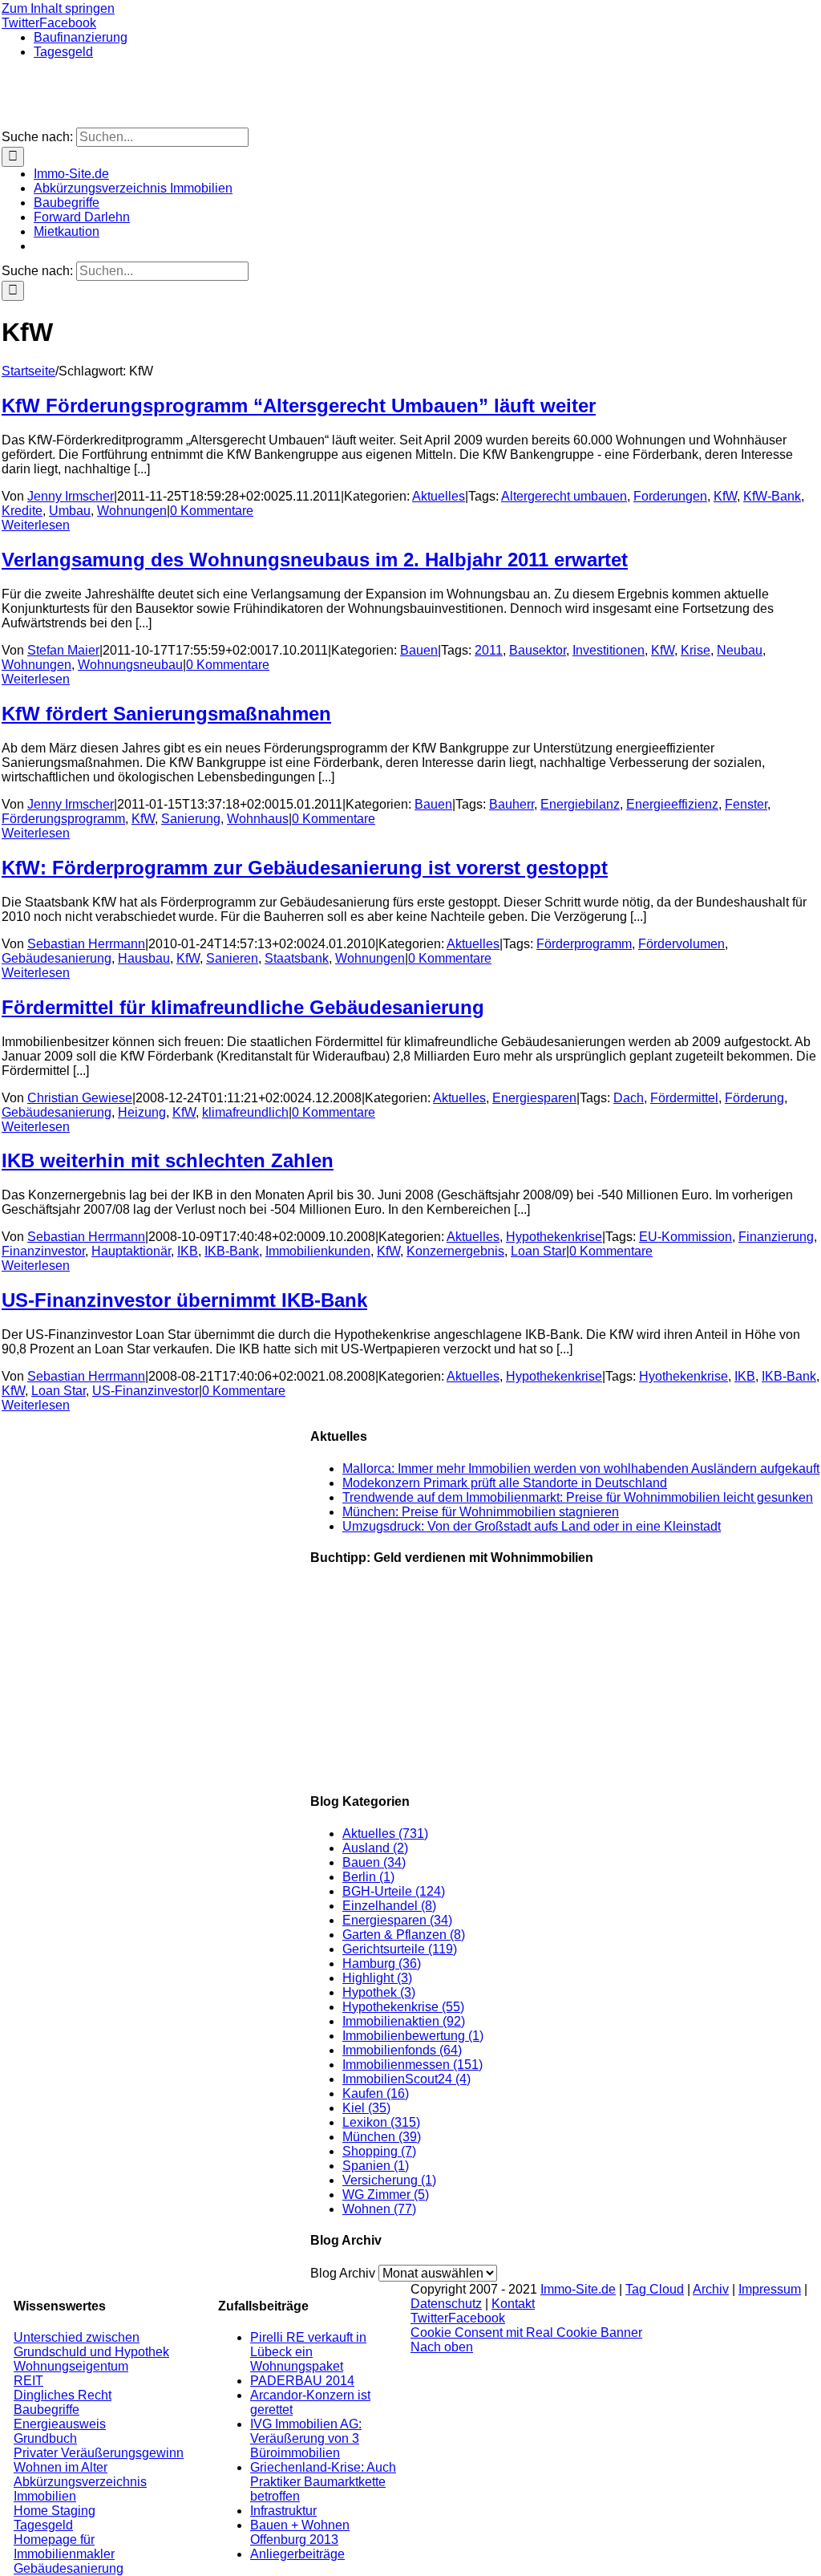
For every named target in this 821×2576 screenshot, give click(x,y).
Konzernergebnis (455, 1251)
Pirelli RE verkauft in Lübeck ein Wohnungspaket (308, 2352)
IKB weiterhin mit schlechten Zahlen (168, 1160)
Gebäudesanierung (57, 958)
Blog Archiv (343, 2273)
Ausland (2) (375, 1848)
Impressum (770, 2289)
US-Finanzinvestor (146, 1391)
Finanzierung (776, 1237)
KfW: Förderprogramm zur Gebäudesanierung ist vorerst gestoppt (305, 868)
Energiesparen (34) (397, 1920)
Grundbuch (45, 2438)
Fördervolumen (681, 944)
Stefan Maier (63, 650)
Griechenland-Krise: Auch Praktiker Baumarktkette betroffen (323, 2482)
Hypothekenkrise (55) (403, 2007)
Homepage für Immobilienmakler (64, 2547)
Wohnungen (132, 511)
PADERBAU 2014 (302, 2381)
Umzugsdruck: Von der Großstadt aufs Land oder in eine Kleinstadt (532, 1526)
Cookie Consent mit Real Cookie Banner (526, 2333)
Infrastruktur (283, 2511)
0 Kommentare (212, 511)
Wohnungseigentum (71, 2366)
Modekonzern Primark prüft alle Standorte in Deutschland (505, 1483)
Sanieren (232, 958)
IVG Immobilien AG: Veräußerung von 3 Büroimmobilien (306, 2438)
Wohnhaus (258, 819)
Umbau (70, 511)
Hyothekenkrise (683, 1376)
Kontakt (513, 2304)
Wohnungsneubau (130, 665)
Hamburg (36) (382, 1963)
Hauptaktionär (131, 1251)
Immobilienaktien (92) (404, 2021)
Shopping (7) (379, 2151)
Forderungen (670, 496)
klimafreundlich (245, 1112)
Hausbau (144, 958)
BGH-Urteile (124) (394, 1891)
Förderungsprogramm (63, 819)
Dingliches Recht (63, 2395)
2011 (489, 650)
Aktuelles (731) (385, 1834)
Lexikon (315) (381, 2122)
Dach (629, 1098)
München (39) (382, 2137)
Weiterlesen (36, 525)
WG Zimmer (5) (386, 2195)
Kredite (22, 511)
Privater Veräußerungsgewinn (99, 2453)
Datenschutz (446, 2304)
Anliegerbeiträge (297, 2554)
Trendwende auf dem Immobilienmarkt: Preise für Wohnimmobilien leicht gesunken (578, 1497)
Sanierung (191, 819)
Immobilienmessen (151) (413, 2065)
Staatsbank (297, 958)
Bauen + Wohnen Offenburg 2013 (300, 2532)
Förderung (754, 1098)
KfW (725, 496)
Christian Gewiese (80, 1098)
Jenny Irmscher (71, 496)
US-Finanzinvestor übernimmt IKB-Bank (184, 1300)
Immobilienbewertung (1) (413, 2036)
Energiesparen (534, 1098)
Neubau (740, 650)
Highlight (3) (377, 1978)
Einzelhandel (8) (389, 1906)
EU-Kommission (686, 1237)
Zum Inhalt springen (58, 8)
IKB (188, 1251)
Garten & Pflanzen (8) (404, 1935)
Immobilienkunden (318, 1251)
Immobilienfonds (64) (402, 2050)
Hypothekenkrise (554, 1237)
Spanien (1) (376, 2166)
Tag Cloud (655, 2289)
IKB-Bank (232, 1251)
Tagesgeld (43, 2525)
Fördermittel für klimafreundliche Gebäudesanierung (243, 1007)
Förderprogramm (584, 944)
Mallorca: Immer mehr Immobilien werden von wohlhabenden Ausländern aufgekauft (581, 1469)
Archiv (711, 2289)
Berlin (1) (368, 1877)
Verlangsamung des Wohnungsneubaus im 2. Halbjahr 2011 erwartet (315, 560)
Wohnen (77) (379, 2209)
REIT (28, 2381)
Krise (696, 650)
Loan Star (538, 1251)
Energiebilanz (580, 804)
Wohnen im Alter (61, 2467)
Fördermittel (684, 1098)
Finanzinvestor (43, 1251)
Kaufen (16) (376, 2093)
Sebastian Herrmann (86, 944)
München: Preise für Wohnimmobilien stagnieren (481, 1512)
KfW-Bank (772, 496)
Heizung (142, 1112)
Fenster (746, 804)
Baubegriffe (47, 2410)
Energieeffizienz (672, 804)
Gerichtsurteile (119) (400, 1949)
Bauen (419, 650)
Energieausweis (60, 2424)
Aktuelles (439, 496)
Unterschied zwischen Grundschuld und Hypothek (91, 2345)
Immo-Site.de (578, 2289)
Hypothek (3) (379, 1992)
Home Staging (55, 2511)
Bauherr (512, 804)
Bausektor (538, 650)
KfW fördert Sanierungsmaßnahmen (166, 714)
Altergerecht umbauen (564, 496)
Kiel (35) (366, 2108)
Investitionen (609, 650)
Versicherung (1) (389, 2180)
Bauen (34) (374, 1862)
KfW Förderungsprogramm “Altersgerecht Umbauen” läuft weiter (299, 406)
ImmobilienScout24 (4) (406, 2079)
